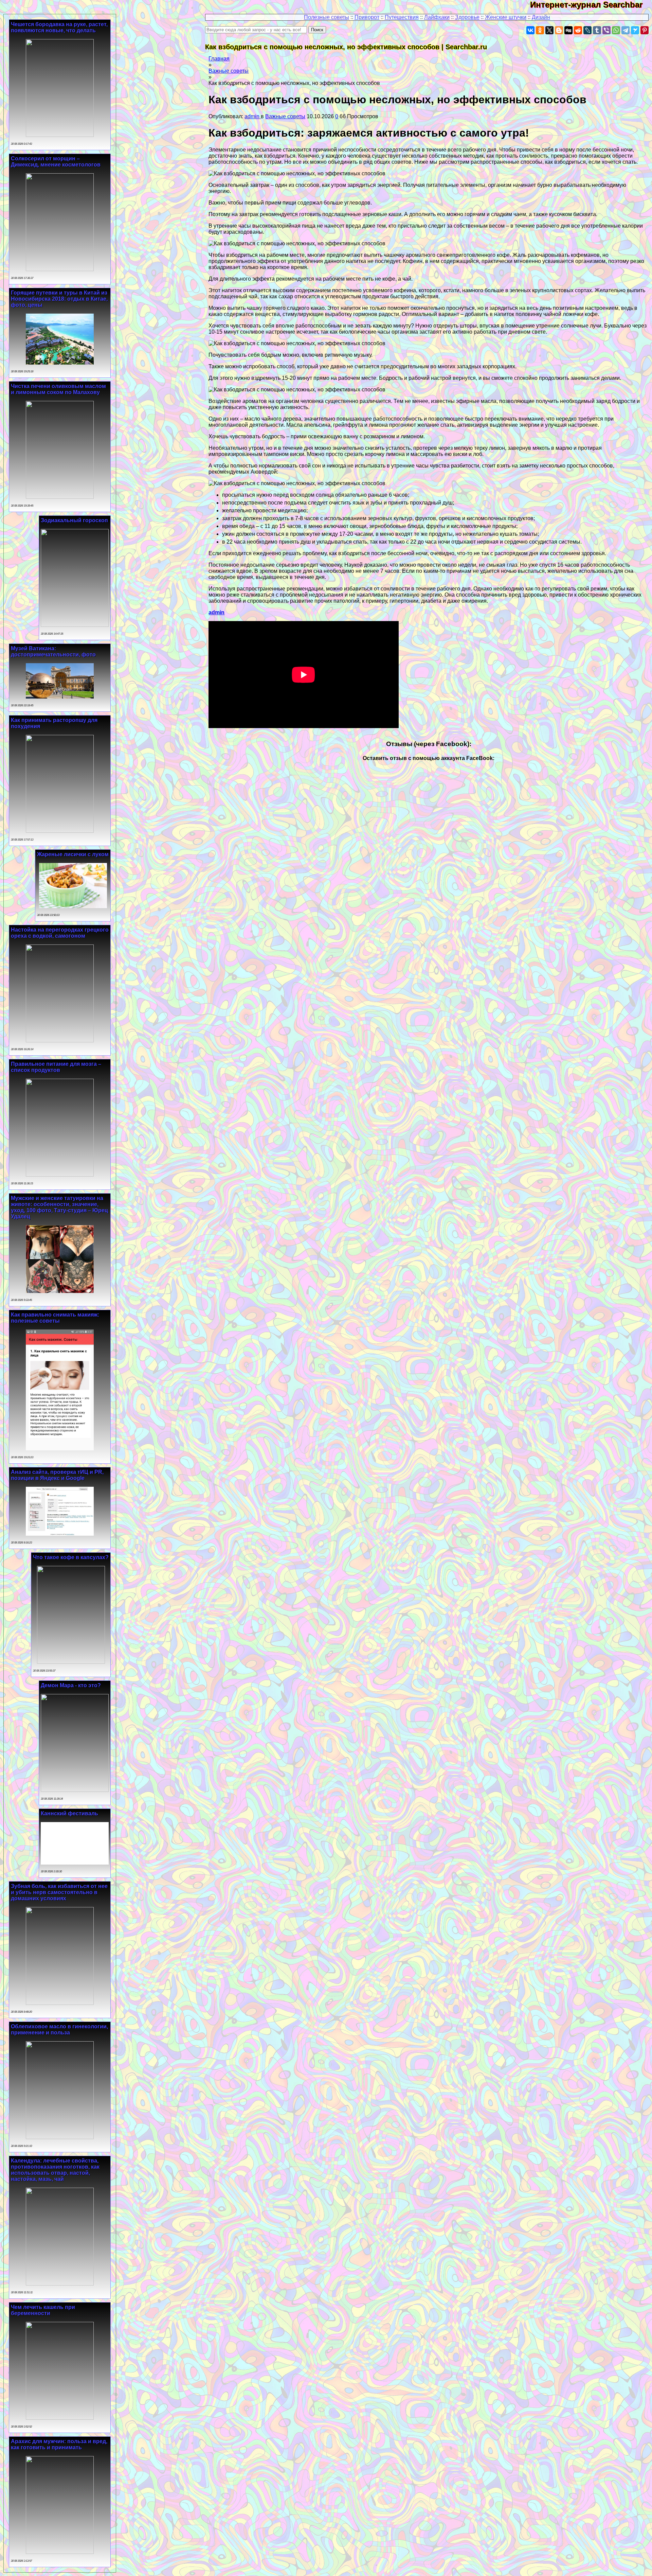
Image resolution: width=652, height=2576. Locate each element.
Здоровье (467, 17)
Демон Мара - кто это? (71, 1685)
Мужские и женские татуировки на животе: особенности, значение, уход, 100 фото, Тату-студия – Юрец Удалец (59, 1207)
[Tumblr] (597, 30)
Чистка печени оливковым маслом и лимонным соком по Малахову (58, 389)
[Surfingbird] (635, 30)
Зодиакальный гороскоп (74, 520)
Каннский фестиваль (69, 1813)
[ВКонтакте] (530, 30)
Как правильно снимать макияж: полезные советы (55, 1318)
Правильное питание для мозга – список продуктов (56, 1067)
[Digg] (568, 30)
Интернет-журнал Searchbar (591, 5)
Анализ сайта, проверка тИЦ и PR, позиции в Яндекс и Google (57, 1475)
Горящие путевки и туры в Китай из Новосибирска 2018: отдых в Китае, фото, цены (59, 299)
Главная (219, 59)
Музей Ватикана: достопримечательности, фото (53, 651)
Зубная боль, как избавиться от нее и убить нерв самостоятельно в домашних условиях (59, 1892)
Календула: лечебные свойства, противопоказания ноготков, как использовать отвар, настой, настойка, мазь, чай (55, 2170)
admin (253, 116)
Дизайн (541, 17)
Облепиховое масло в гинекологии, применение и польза (59, 2030)
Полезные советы (327, 17)
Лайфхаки (437, 17)
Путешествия (402, 17)
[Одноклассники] (540, 30)
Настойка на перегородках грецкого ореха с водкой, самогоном (60, 933)
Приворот (367, 17)
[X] (549, 30)
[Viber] (606, 30)
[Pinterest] (645, 30)
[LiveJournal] (587, 30)
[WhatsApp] (616, 30)
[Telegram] (626, 30)
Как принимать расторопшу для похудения (54, 723)
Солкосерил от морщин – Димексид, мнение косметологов (56, 162)
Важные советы (229, 71)
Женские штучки (506, 17)
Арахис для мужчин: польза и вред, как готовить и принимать (59, 2444)
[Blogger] (559, 30)
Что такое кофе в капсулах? (71, 1557)
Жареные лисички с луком (73, 854)
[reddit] (578, 30)
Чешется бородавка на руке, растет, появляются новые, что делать (59, 27)
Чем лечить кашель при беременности (43, 2310)
